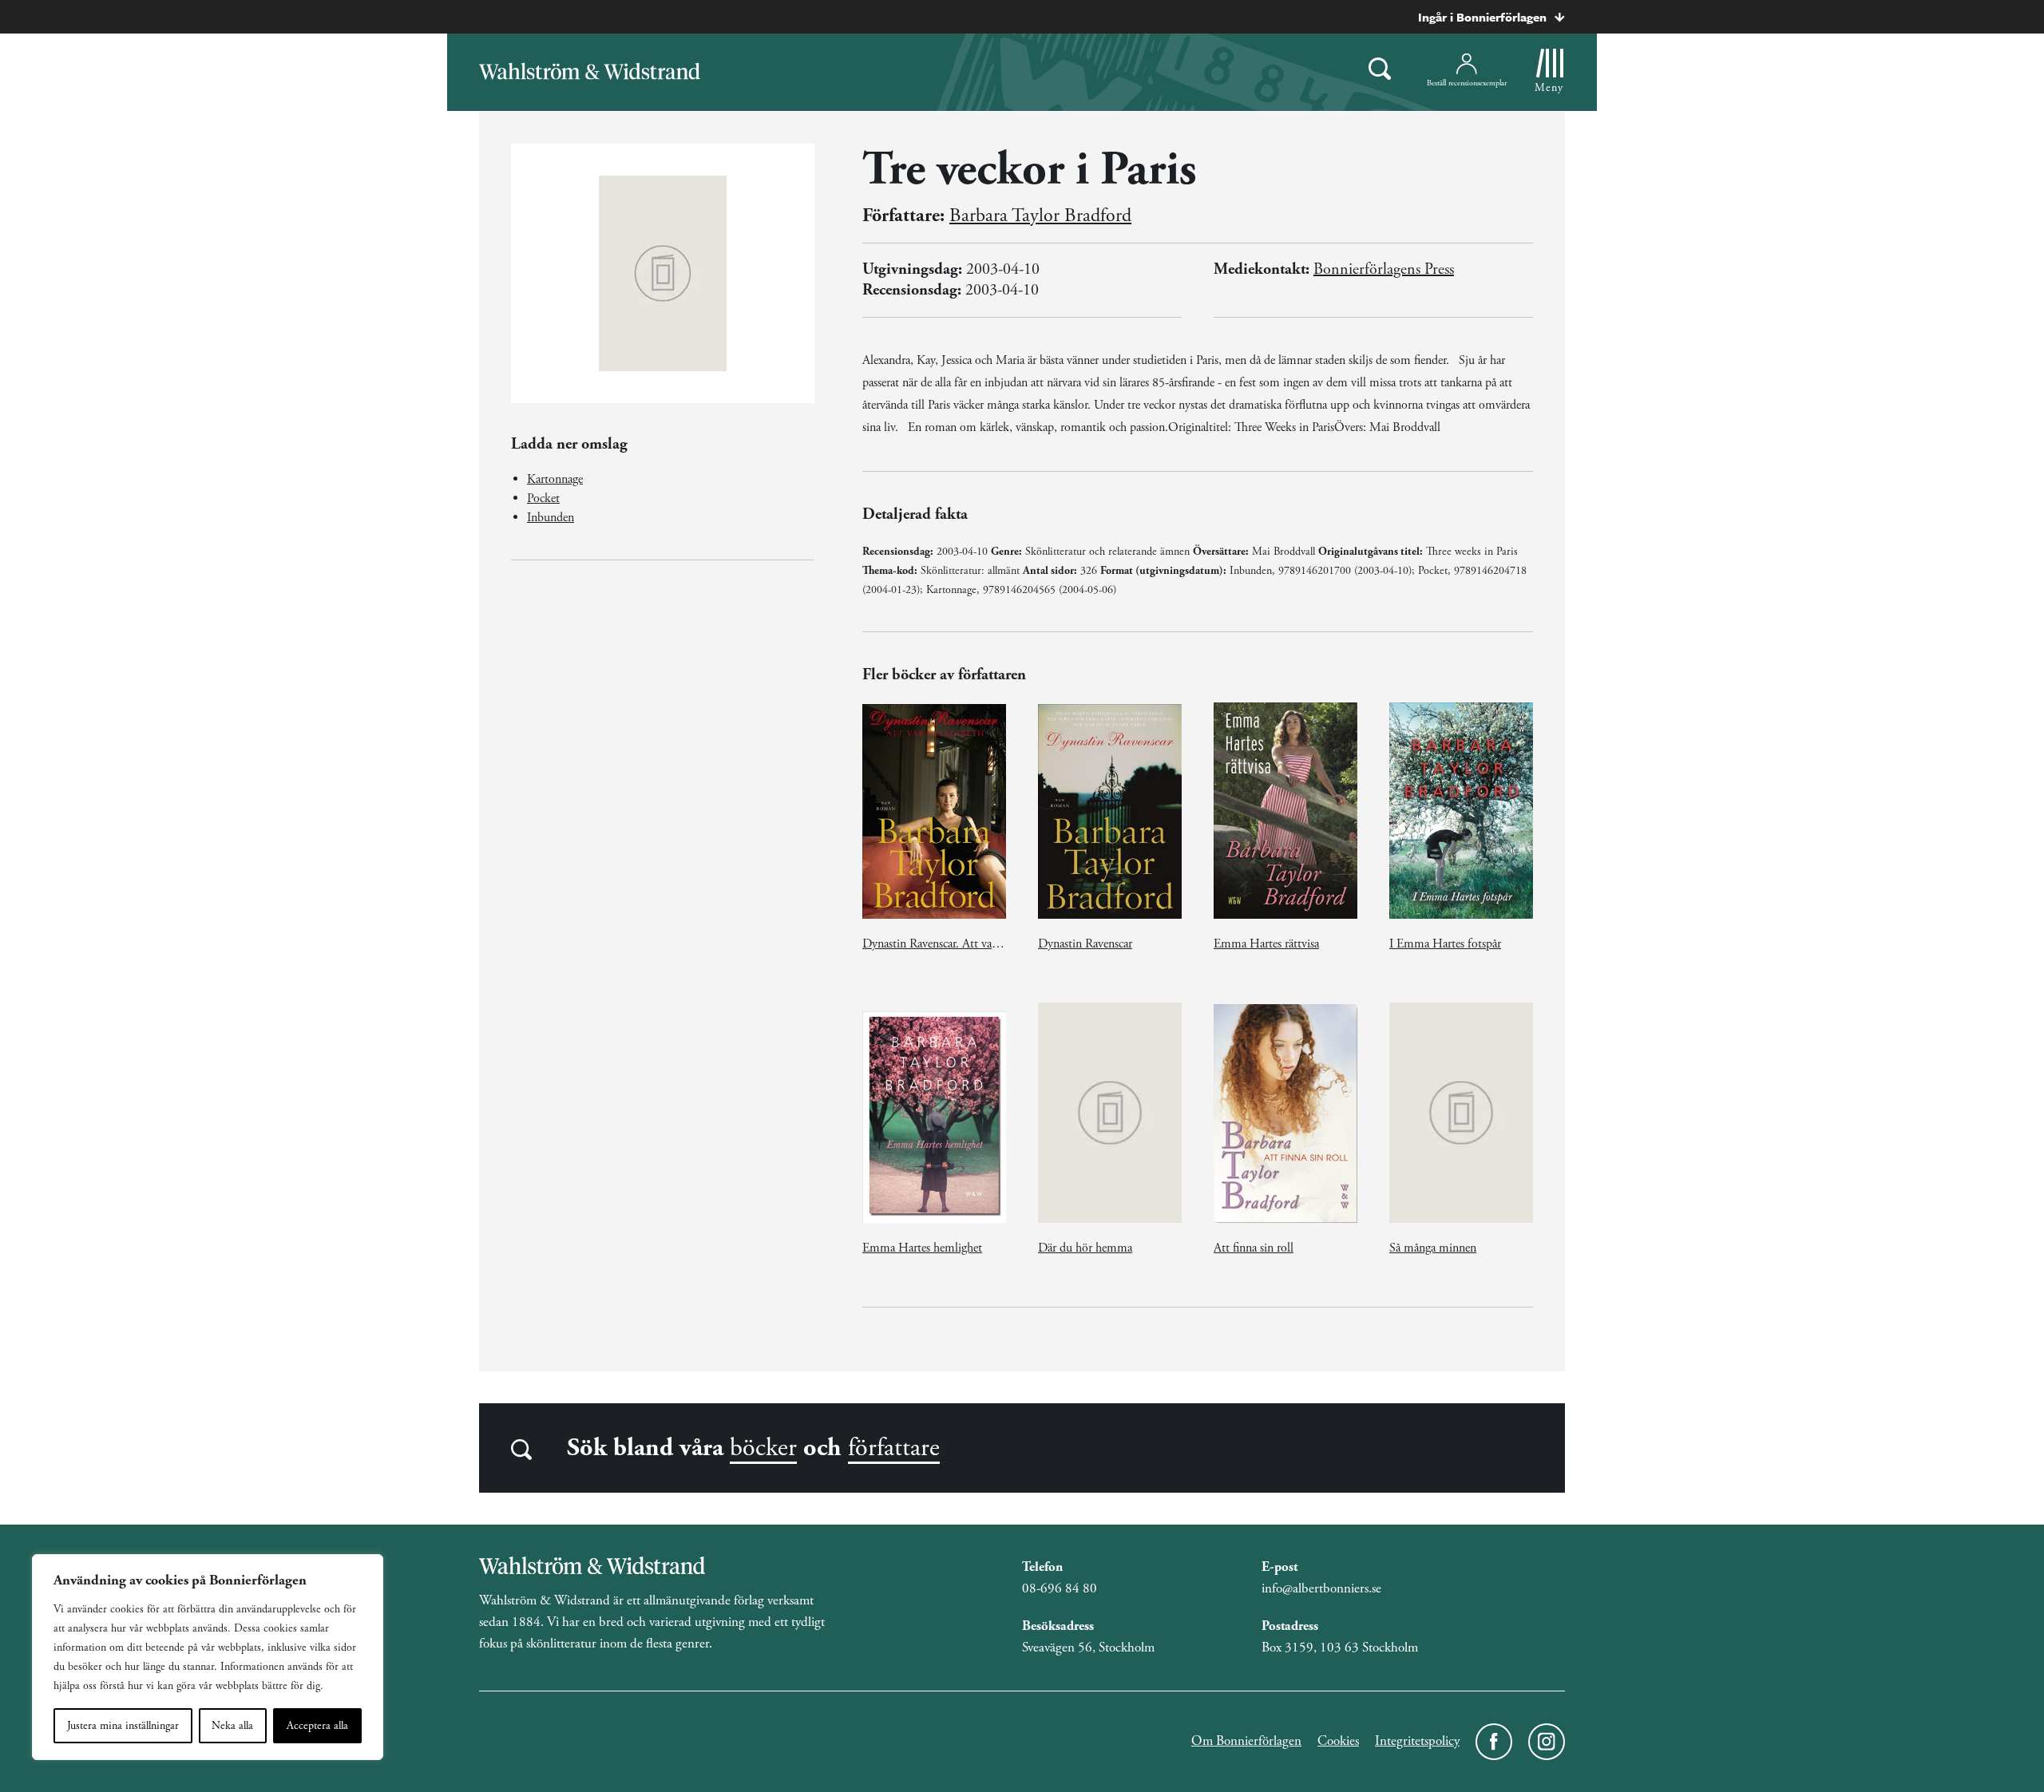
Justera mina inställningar (123, 1726)
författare (894, 1448)
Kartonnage (555, 479)
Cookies (1338, 1741)
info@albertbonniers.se (1321, 1588)
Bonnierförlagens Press (1384, 269)
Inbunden (551, 518)
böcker (763, 1448)
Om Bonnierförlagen (1246, 1741)
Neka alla (232, 1726)
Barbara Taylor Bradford (1040, 216)
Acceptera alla (317, 1726)
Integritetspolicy (1417, 1741)
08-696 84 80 (1060, 1588)
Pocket (543, 498)
